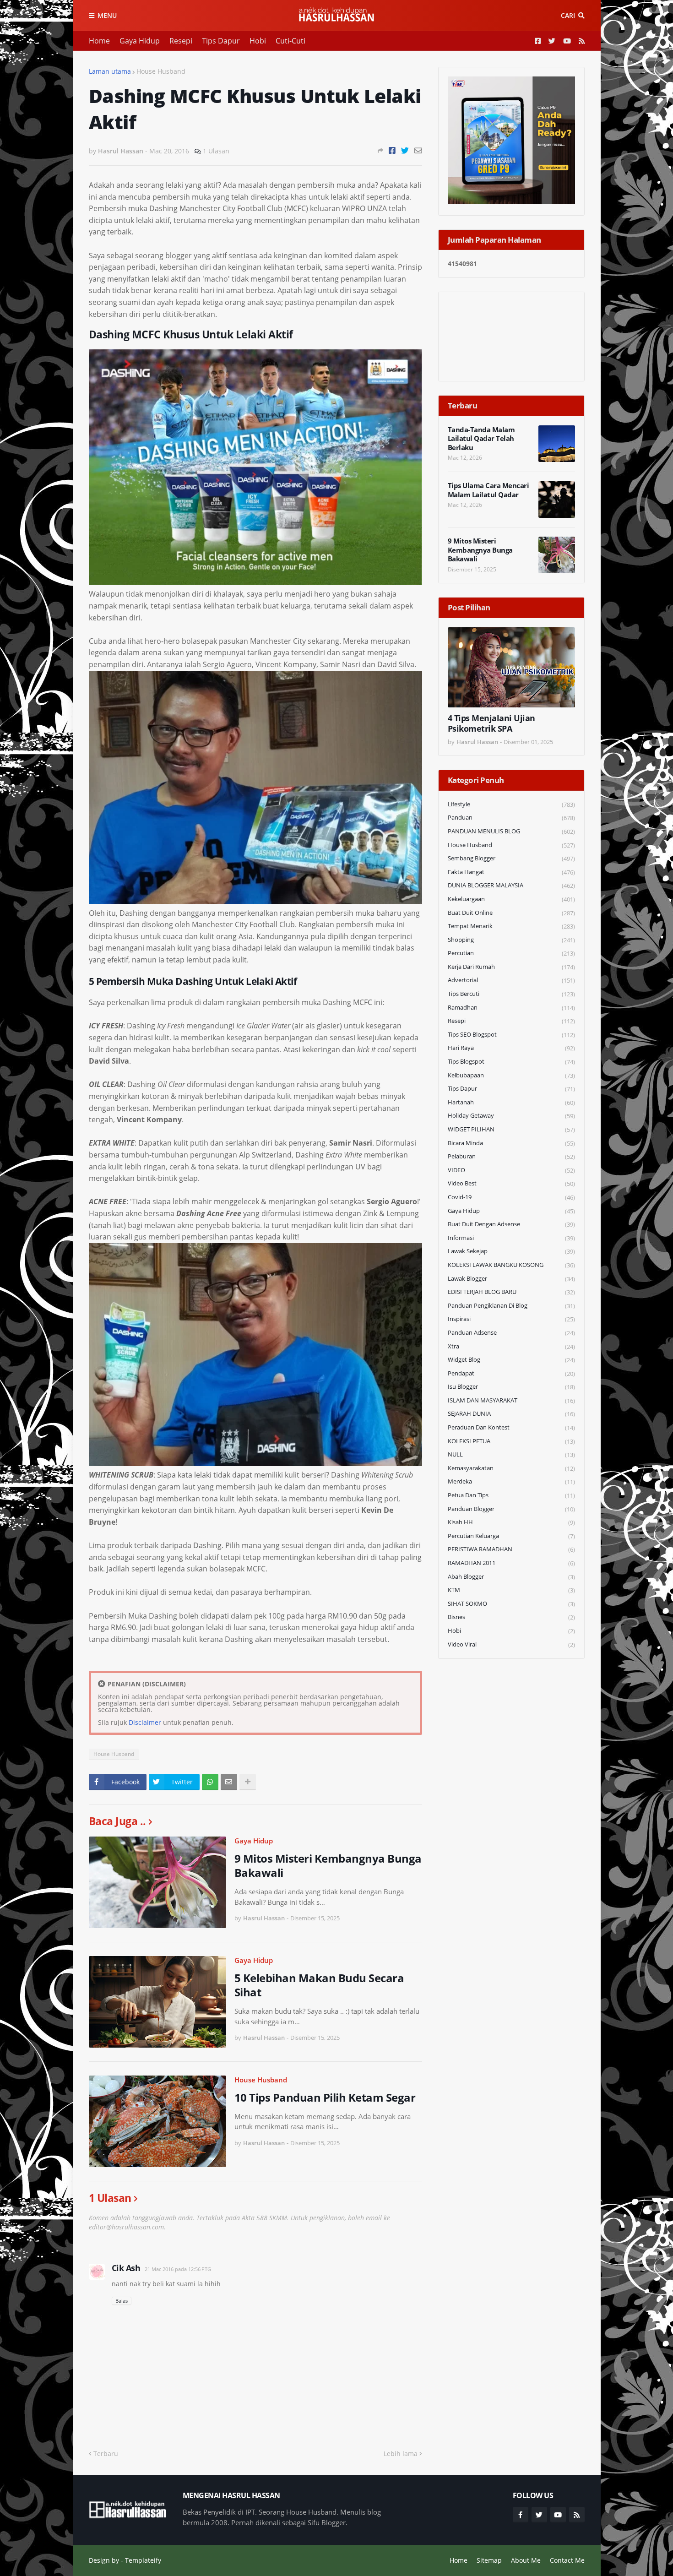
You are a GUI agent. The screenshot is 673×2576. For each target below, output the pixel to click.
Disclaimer (145, 1722)
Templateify (143, 2560)
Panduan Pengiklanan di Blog (511, 1306)
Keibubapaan (511, 1075)
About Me (526, 2560)
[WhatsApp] (210, 1782)
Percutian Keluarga (511, 1536)
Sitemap (489, 2560)
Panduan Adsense (511, 1333)
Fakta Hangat (511, 872)
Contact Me (567, 2560)
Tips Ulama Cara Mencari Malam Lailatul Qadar (488, 490)
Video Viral (511, 1644)
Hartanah (511, 1102)
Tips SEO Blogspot (511, 1035)
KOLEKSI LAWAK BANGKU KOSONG (511, 1265)
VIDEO (511, 1170)
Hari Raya (511, 1048)
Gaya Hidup (140, 41)
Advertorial (511, 980)
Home (99, 41)
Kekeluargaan (511, 899)
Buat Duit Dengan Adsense (511, 1224)
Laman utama (110, 71)
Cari (568, 15)
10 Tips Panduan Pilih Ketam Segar (325, 2097)
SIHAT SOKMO (511, 1604)
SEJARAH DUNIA (511, 1414)
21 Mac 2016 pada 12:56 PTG (178, 2269)
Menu (107, 15)
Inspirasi (511, 1319)
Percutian (511, 953)
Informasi (511, 1238)
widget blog (511, 1360)
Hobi (258, 41)
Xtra (511, 1346)
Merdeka (511, 1481)
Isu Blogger (511, 1387)
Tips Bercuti (511, 994)
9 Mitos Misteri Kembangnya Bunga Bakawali (328, 1865)
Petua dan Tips (511, 1495)
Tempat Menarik (511, 926)
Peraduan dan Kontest (511, 1427)
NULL (511, 1454)
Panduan (511, 818)
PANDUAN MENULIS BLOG (511, 831)
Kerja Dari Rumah (511, 967)
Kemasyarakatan (511, 1468)
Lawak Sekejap (511, 1251)
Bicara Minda (511, 1143)
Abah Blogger (511, 1577)
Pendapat (511, 1373)
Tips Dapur (221, 41)
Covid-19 (511, 1197)
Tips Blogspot (511, 1062)
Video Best (511, 1183)
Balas (122, 2301)
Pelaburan (511, 1156)
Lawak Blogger (511, 1279)
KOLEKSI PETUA (511, 1441)
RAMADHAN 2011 (511, 1563)
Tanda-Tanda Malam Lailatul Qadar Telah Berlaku (481, 439)
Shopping (511, 940)
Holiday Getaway (511, 1116)
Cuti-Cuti (290, 41)
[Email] (418, 150)
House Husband (161, 71)
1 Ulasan (216, 151)
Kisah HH (511, 1522)
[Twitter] (405, 150)
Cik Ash (126, 2268)
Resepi (181, 41)
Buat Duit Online (511, 913)
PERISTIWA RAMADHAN (511, 1549)
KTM (511, 1590)
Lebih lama (401, 2454)
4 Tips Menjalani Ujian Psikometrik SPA (491, 723)
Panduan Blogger (511, 1509)
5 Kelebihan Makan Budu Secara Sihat (319, 1985)
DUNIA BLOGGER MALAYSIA (511, 885)
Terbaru (106, 2454)
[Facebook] (392, 150)
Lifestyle (511, 804)
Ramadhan (511, 1008)
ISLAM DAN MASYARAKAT (511, 1400)
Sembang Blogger (511, 858)
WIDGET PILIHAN (511, 1129)
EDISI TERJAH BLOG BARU (511, 1292)
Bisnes (511, 1617)
